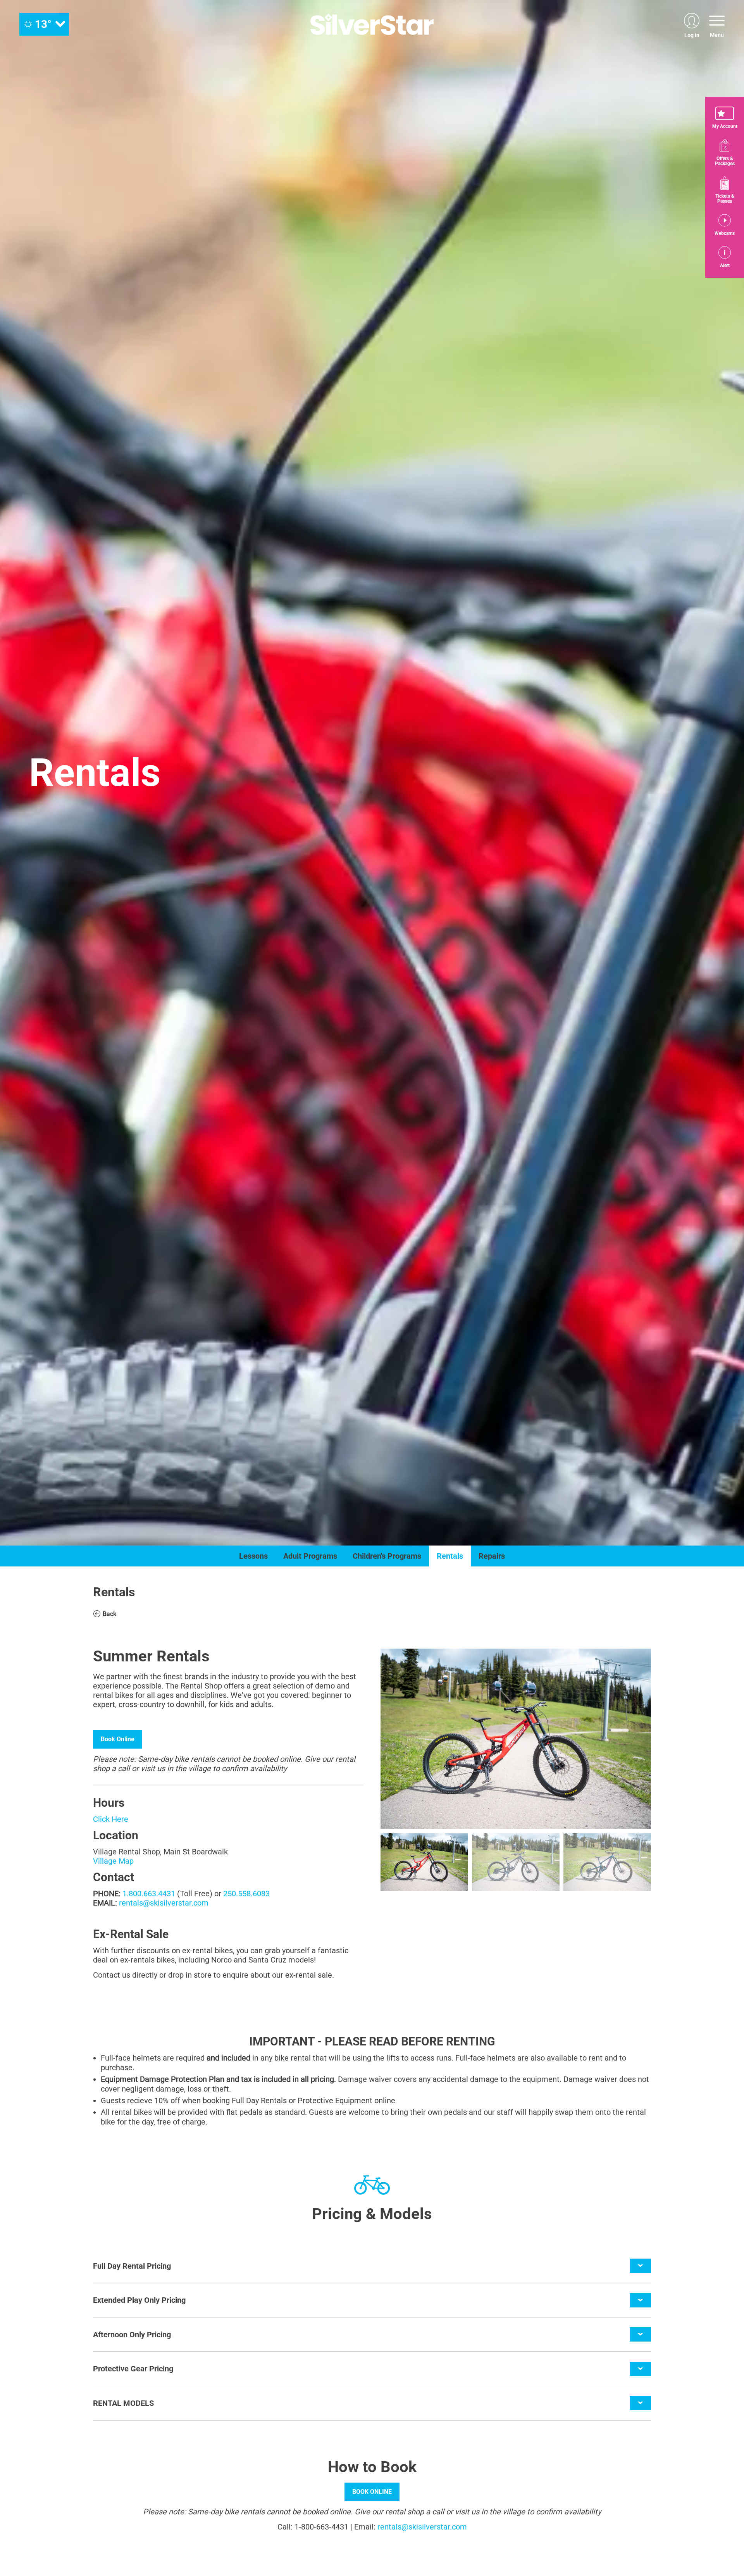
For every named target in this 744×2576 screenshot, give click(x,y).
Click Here (111, 1819)
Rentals (450, 1556)
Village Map (113, 1861)
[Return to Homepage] (372, 24)
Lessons (253, 1556)
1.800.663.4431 (149, 1894)
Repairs (492, 1556)
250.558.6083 (246, 1894)
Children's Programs (387, 1556)
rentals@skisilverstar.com (164, 1903)
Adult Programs (310, 1556)
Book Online (118, 1739)
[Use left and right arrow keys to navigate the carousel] (516, 1739)
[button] (725, 118)
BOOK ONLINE (372, 2492)
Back (110, 1614)
